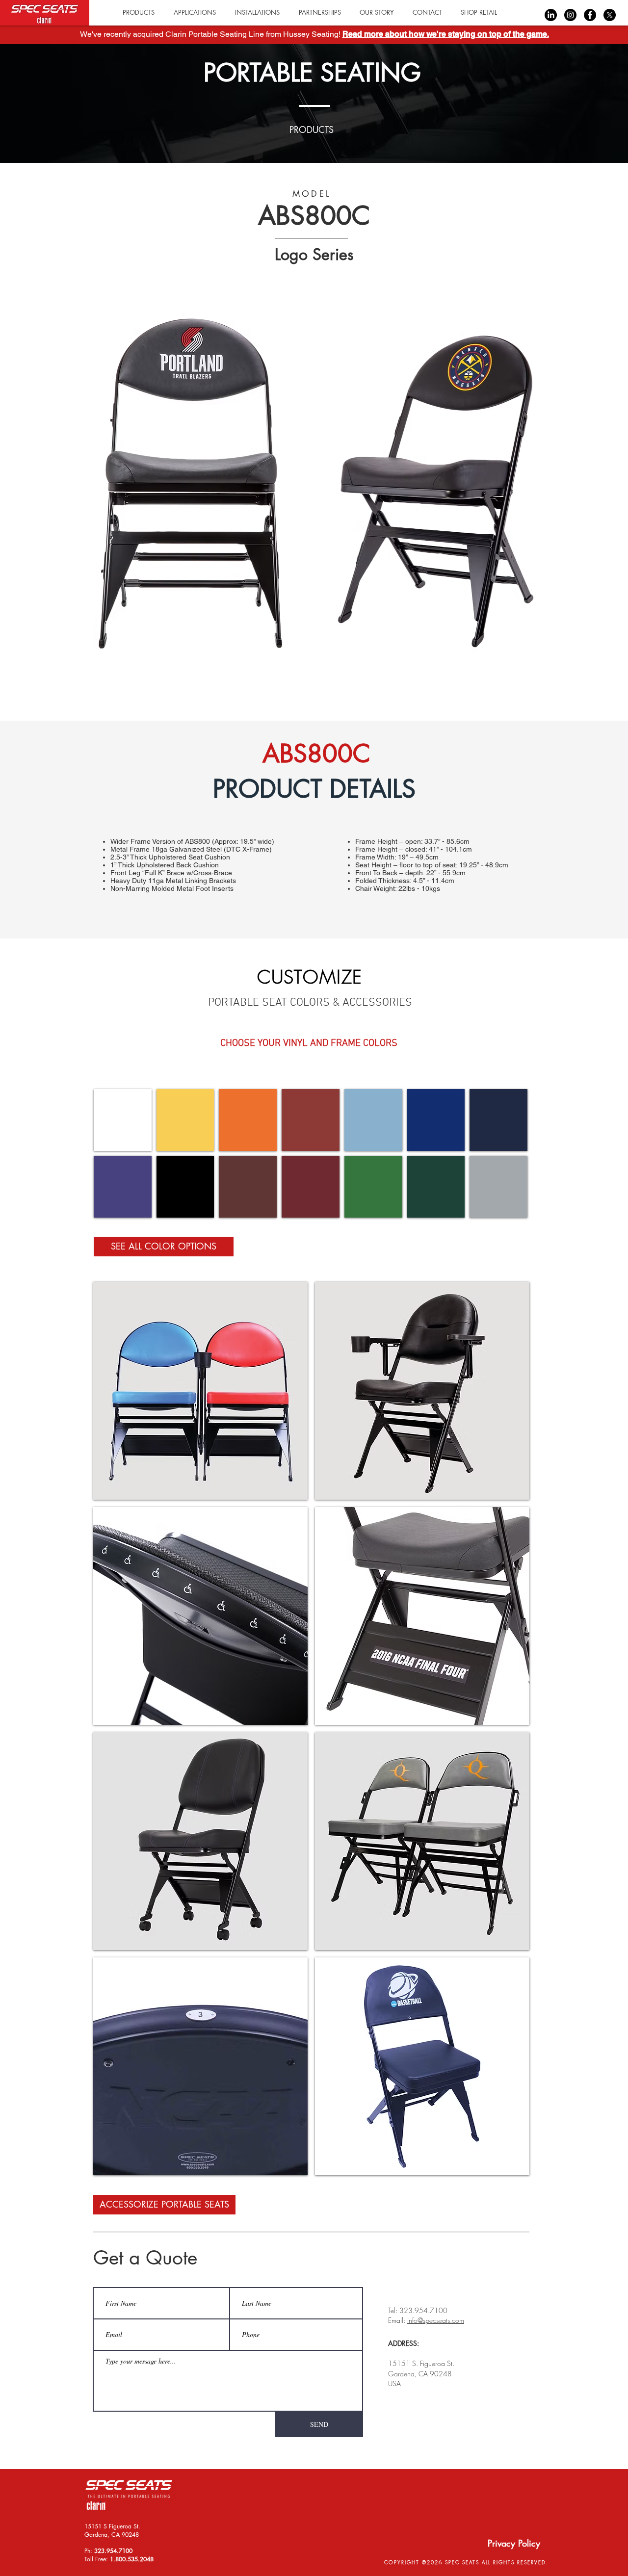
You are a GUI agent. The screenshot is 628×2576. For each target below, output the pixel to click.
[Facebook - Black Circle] (590, 15)
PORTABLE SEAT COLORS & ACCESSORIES (310, 1003)
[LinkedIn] (551, 15)
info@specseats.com (436, 2320)
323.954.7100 (113, 2551)
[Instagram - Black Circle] (570, 15)
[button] (479, 13)
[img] (123, 1120)
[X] (610, 15)
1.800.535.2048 (132, 2559)
